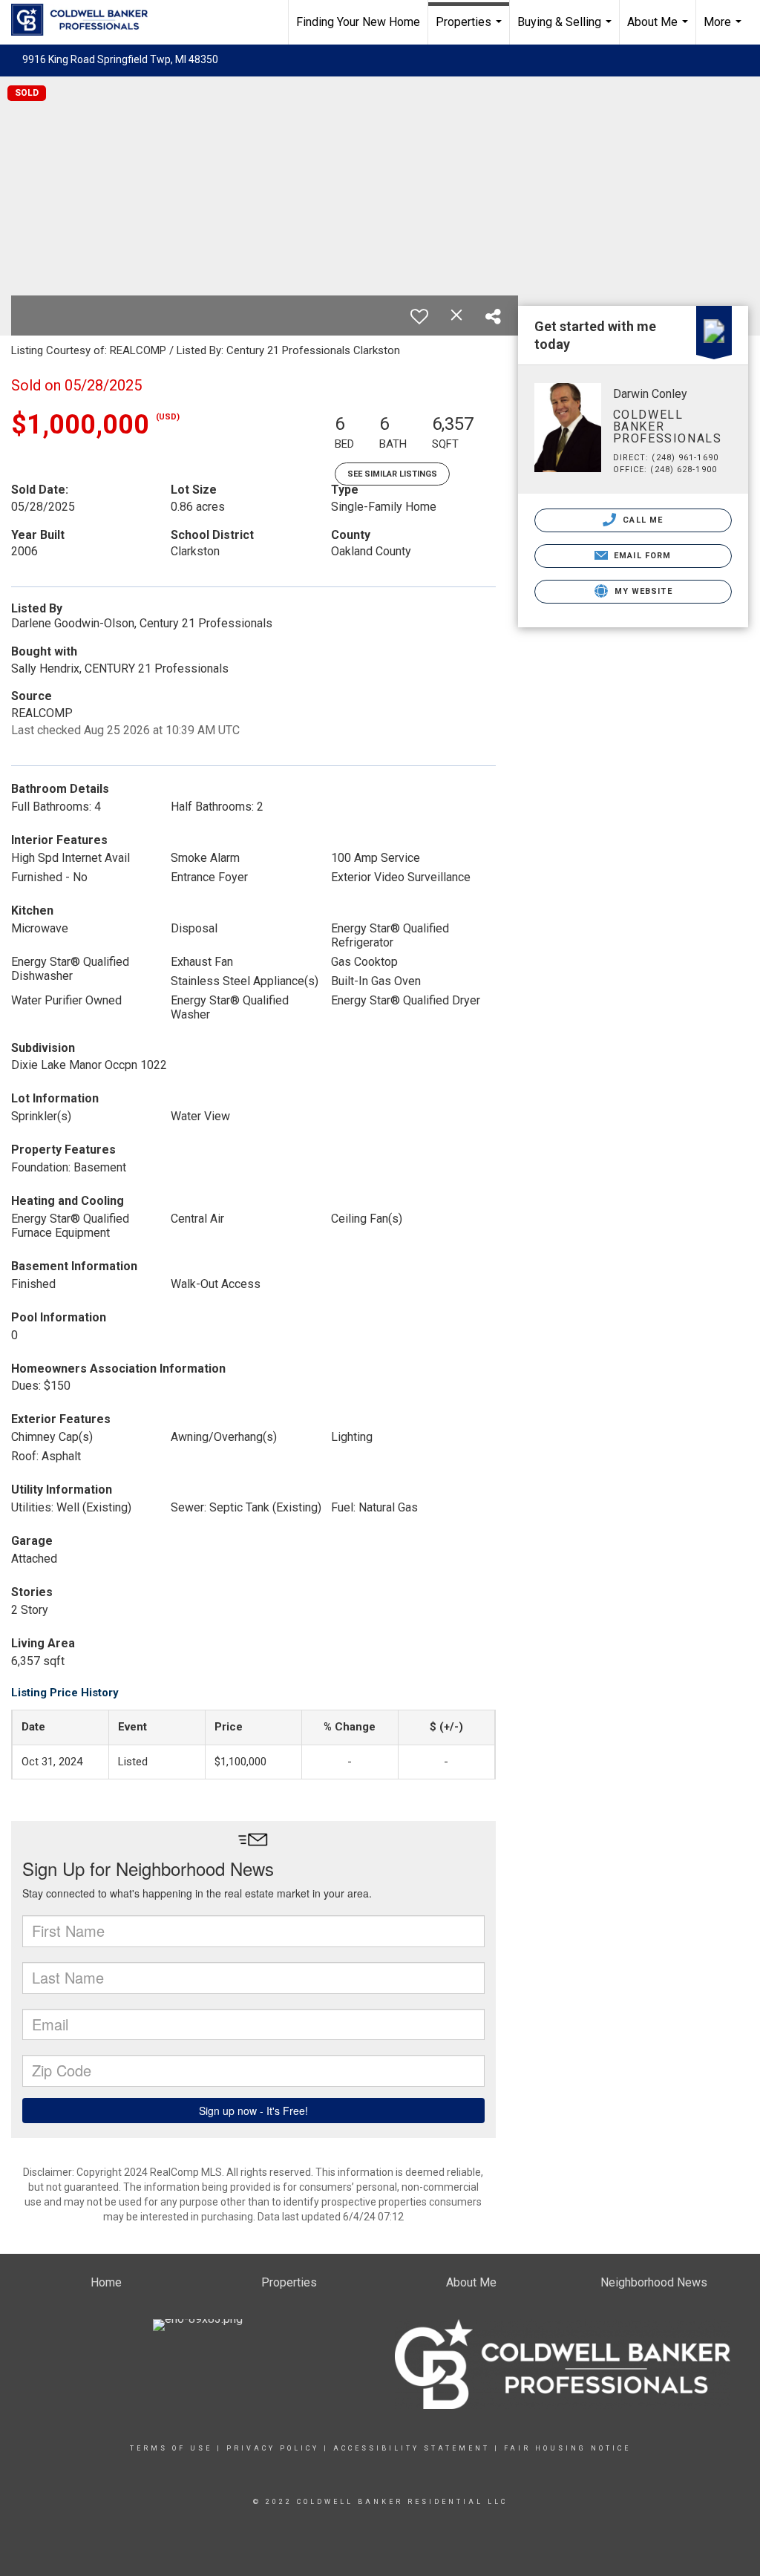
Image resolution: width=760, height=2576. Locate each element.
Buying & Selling (566, 30)
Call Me (641, 520)
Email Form (641, 556)
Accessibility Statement (412, 2448)
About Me (659, 30)
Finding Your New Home (358, 22)
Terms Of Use (171, 2448)
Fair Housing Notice (567, 2448)
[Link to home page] (87, 20)
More (724, 30)
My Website (642, 591)
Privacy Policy (273, 2448)
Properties (471, 30)
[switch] (419, 316)
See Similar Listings (392, 474)
